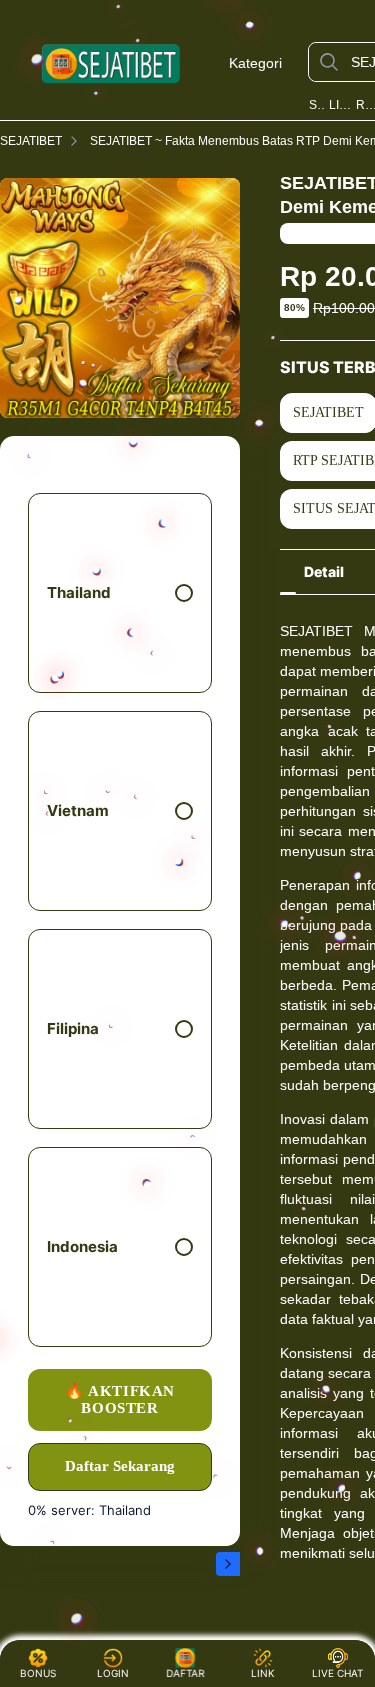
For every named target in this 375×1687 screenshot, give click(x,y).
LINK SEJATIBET (341, 105)
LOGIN (113, 1673)
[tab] (324, 572)
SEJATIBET (317, 105)
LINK (263, 1673)
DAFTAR (186, 1673)
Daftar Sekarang (120, 1466)
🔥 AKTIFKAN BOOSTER (120, 1399)
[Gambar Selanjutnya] (228, 1564)
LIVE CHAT (337, 1673)
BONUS (38, 1673)
